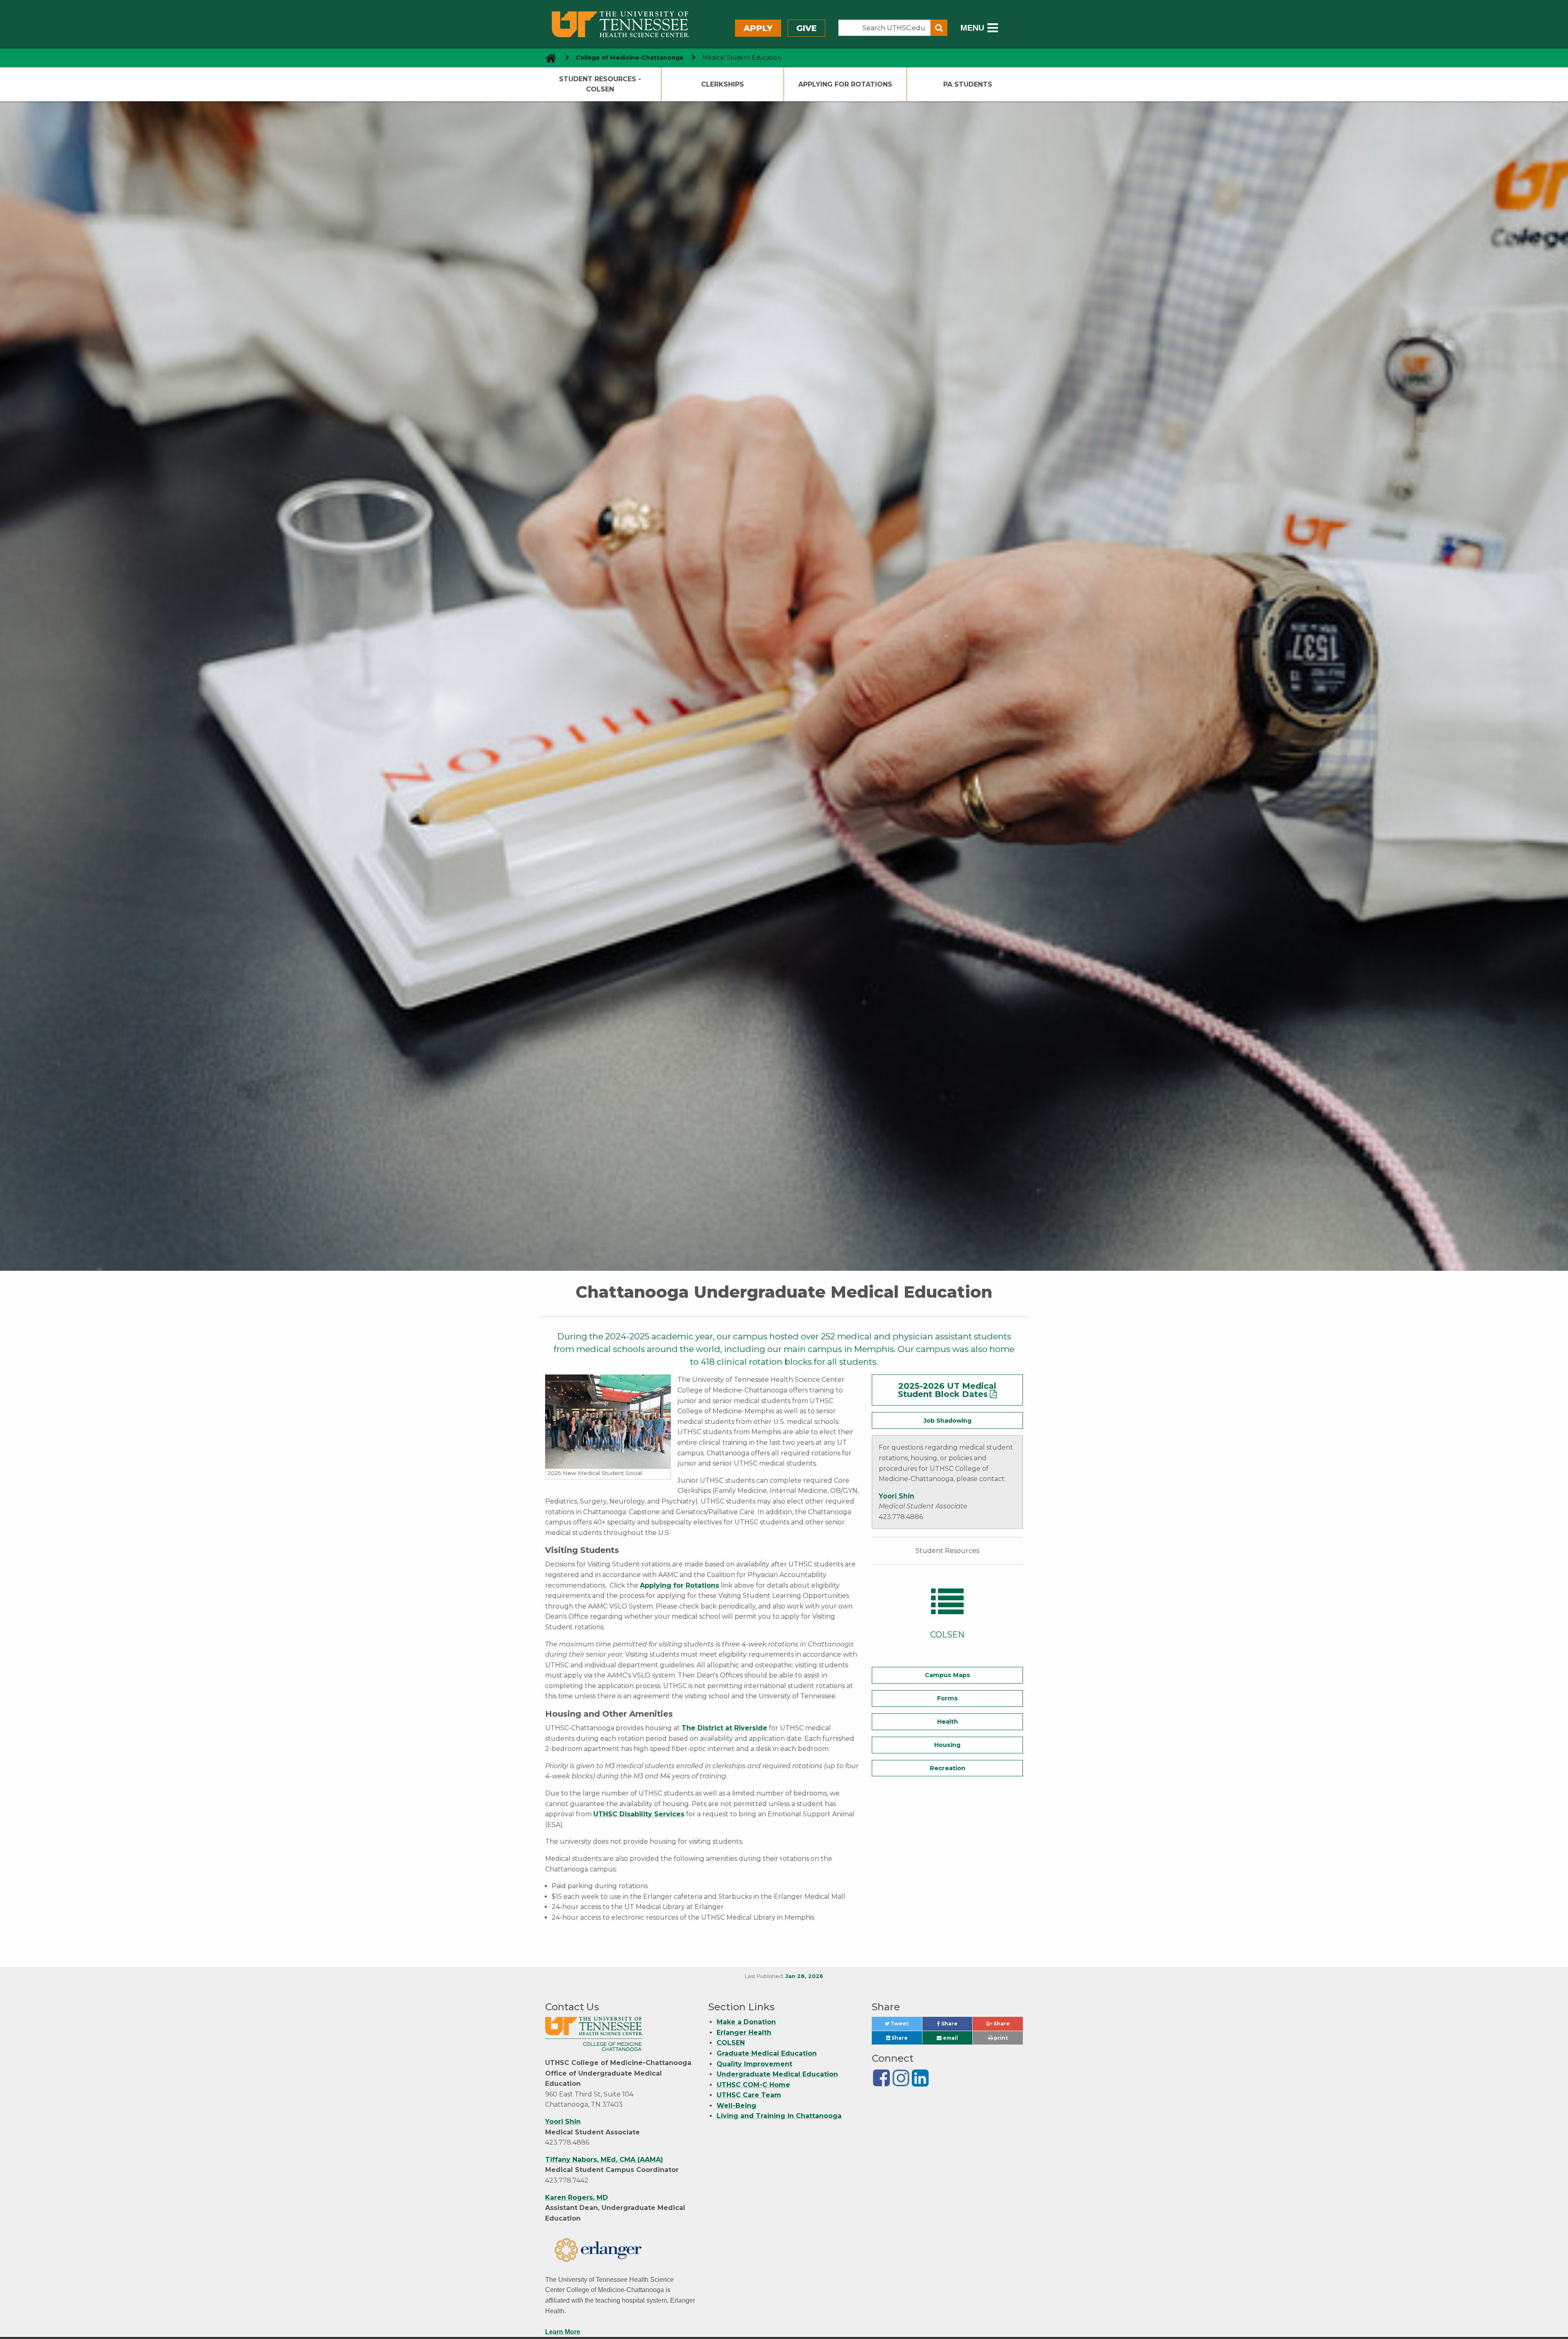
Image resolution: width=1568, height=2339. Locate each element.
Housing (947, 1745)
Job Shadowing (948, 1421)
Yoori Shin (896, 1496)
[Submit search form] (939, 28)
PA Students (968, 84)
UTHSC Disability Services (639, 1814)
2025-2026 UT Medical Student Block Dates (947, 1390)
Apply (758, 28)
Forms (948, 1698)
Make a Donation (746, 2022)
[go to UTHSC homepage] (548, 58)
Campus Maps (948, 1675)
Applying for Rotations (845, 84)
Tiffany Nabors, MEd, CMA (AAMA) (604, 2160)
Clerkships (723, 84)
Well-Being (736, 2106)
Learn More (563, 2332)
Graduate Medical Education (767, 2053)
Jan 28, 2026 (804, 1976)
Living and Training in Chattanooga (779, 2116)
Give (806, 28)
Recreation (948, 1768)
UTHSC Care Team (749, 2095)
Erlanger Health (744, 2033)
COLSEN (731, 2043)
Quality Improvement (754, 2064)
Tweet (905, 2026)
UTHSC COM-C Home (753, 2085)
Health (948, 1722)
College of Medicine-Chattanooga (629, 58)
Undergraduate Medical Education (777, 2074)
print (1000, 2038)
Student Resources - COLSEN (600, 84)
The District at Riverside (724, 1728)
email (950, 2038)
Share (956, 2026)
